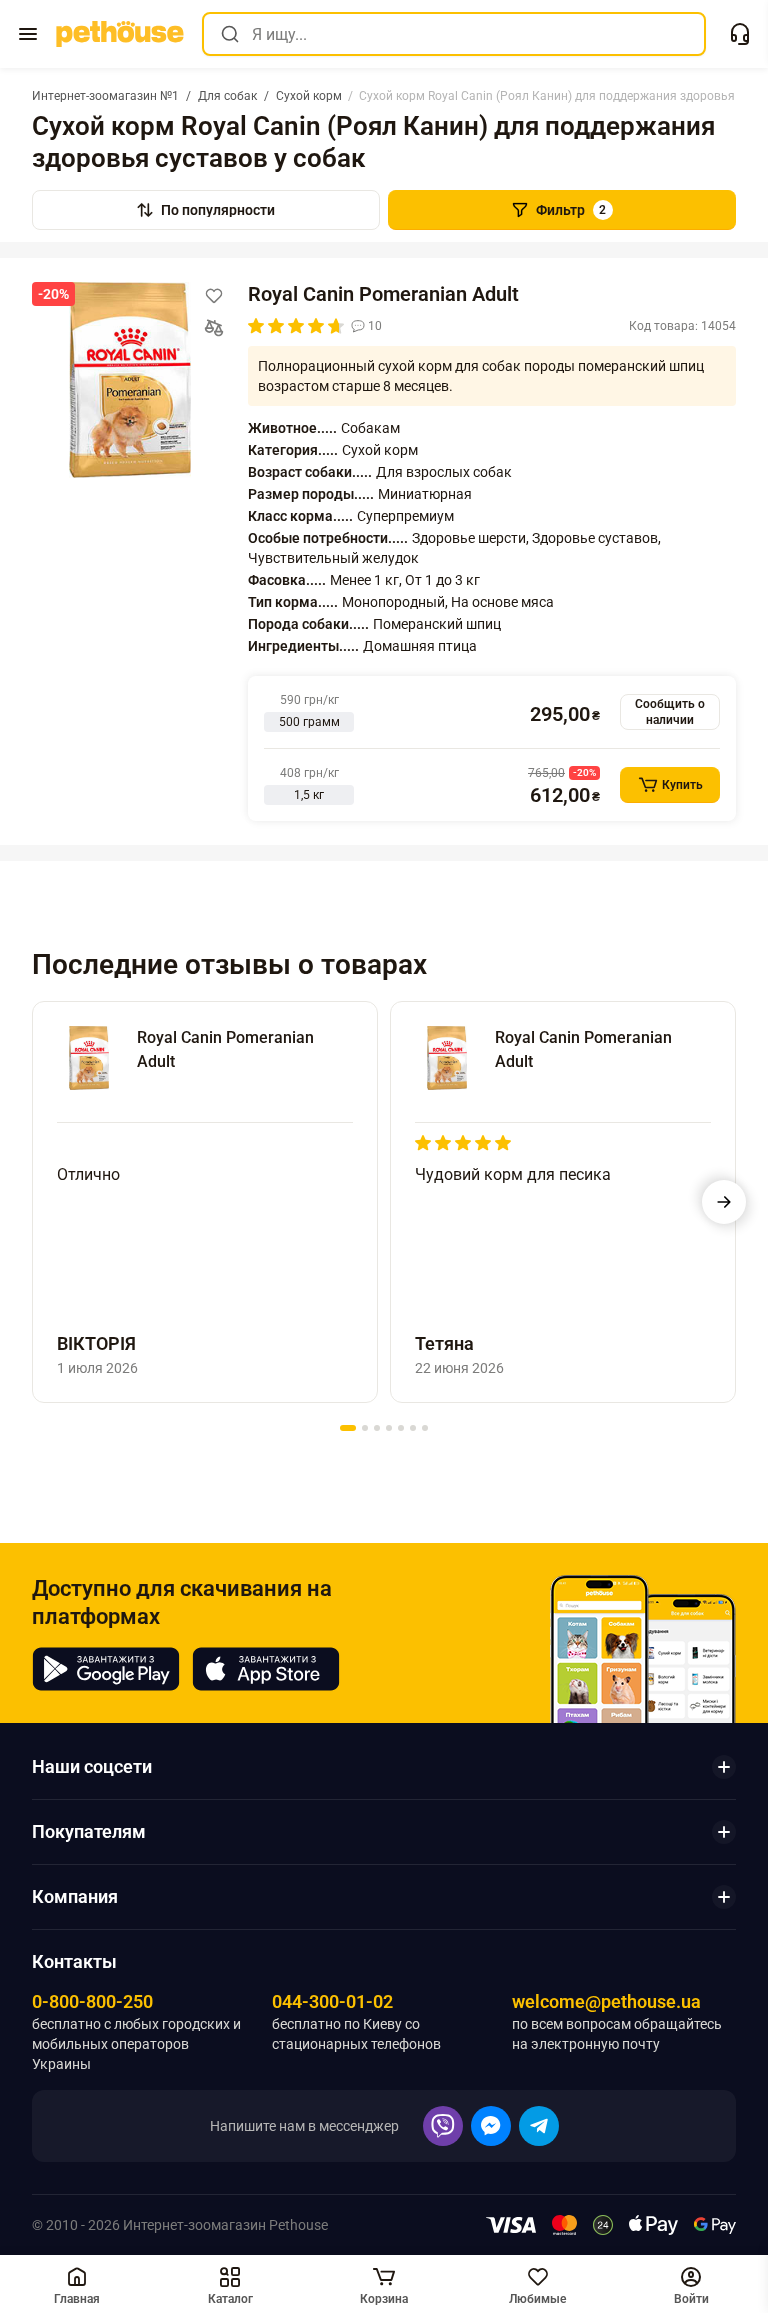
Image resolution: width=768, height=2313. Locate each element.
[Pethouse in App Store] (266, 1669)
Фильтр (571, 210)
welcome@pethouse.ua (606, 2001)
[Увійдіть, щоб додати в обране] (214, 296)
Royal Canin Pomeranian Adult (383, 294)
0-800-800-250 (92, 2001)
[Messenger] (491, 2126)
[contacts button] (740, 34)
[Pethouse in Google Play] (106, 1669)
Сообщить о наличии (670, 712)
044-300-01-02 (332, 2001)
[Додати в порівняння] (214, 328)
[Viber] (443, 2126)
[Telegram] (539, 2126)
